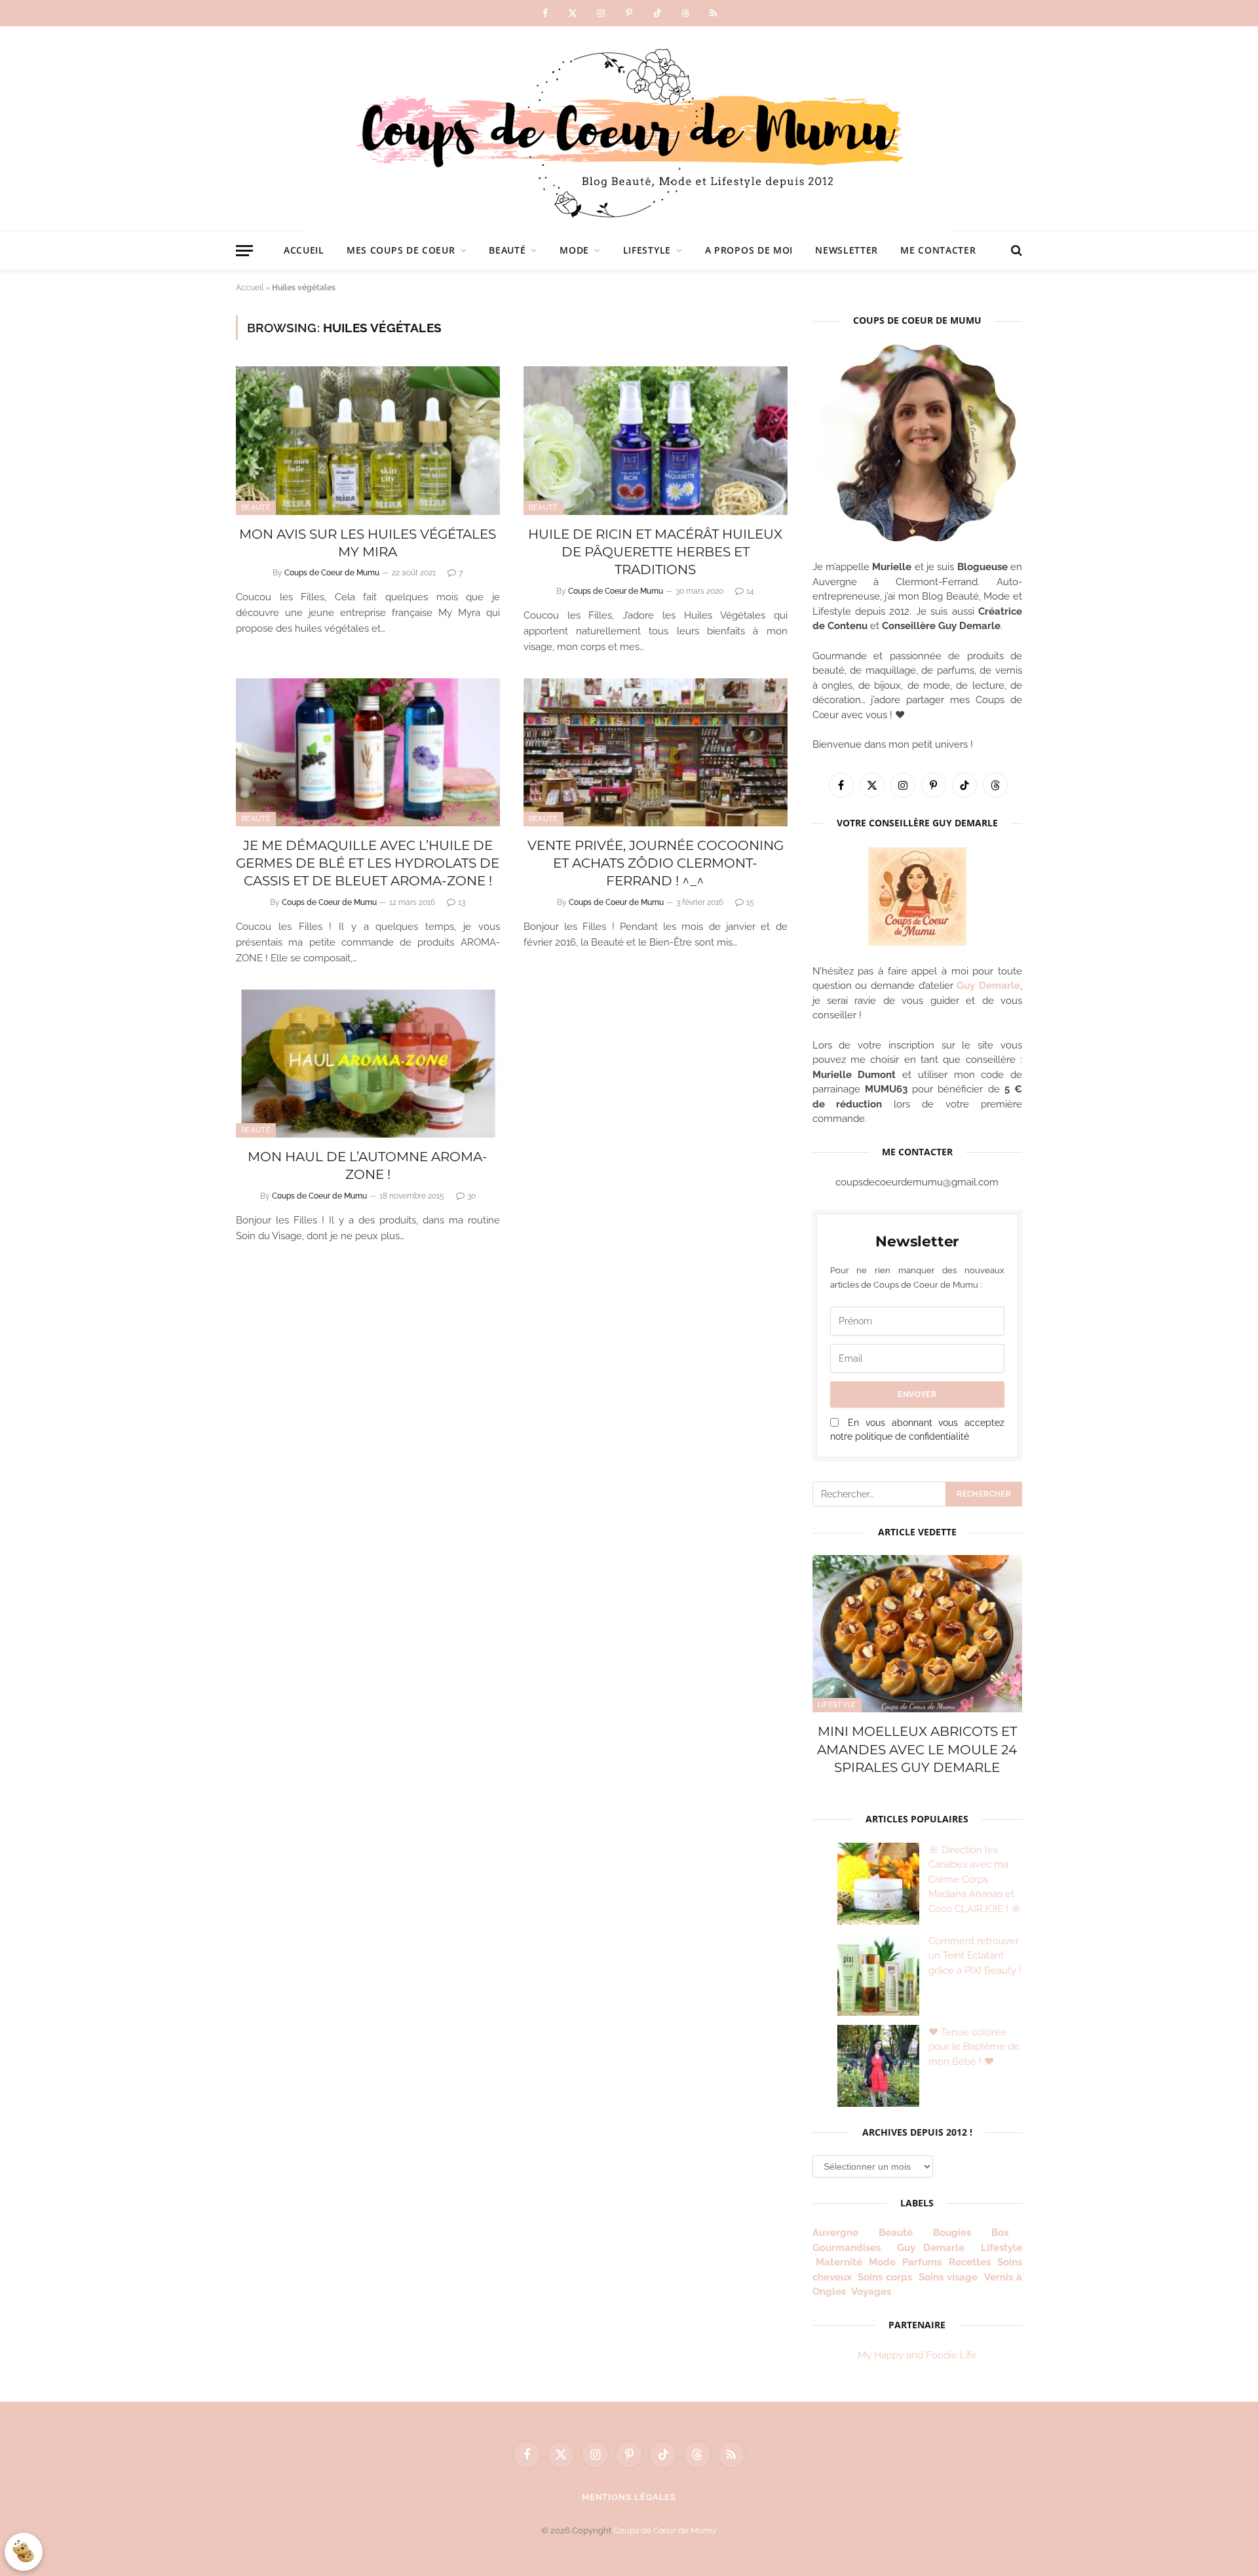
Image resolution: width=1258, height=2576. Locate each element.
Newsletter (847, 250)
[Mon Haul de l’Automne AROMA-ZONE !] (368, 1064)
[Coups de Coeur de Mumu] (629, 128)
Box (1005, 2233)
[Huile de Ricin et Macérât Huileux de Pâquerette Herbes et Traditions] (656, 441)
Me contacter (938, 250)
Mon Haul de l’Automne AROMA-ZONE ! (368, 1165)
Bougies (952, 2233)
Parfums (922, 2262)
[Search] (1015, 251)
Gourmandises (847, 2248)
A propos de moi (749, 250)
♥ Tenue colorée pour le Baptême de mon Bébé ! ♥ (974, 2047)
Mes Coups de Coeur (401, 250)
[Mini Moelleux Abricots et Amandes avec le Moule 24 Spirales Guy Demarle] (917, 1634)
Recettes (970, 2262)
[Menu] (244, 251)
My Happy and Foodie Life (917, 2355)
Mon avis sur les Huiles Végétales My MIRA (368, 543)
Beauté (507, 250)
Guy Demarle (988, 986)
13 (462, 902)
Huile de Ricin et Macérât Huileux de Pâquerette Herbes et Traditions (655, 552)
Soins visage (948, 2277)
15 (750, 902)
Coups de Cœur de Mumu (665, 2530)
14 (750, 591)
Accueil (304, 250)
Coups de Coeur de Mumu (332, 573)
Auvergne (835, 2233)
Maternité (839, 2262)
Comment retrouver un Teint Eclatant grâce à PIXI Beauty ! (975, 1956)
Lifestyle (647, 250)
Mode (574, 250)
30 (471, 1196)
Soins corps (885, 2277)
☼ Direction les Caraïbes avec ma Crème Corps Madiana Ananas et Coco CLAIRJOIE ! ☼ (975, 1879)
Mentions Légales (629, 2497)
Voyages (871, 2292)
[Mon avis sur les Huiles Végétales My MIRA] (368, 441)
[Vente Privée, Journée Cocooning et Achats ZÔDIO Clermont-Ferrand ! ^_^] (656, 753)
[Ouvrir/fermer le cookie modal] (24, 2552)
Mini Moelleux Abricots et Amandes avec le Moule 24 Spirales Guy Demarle (917, 1749)
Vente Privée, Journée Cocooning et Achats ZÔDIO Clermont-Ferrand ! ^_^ (656, 863)
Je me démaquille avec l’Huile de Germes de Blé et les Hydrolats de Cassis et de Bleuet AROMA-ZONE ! (368, 863)
